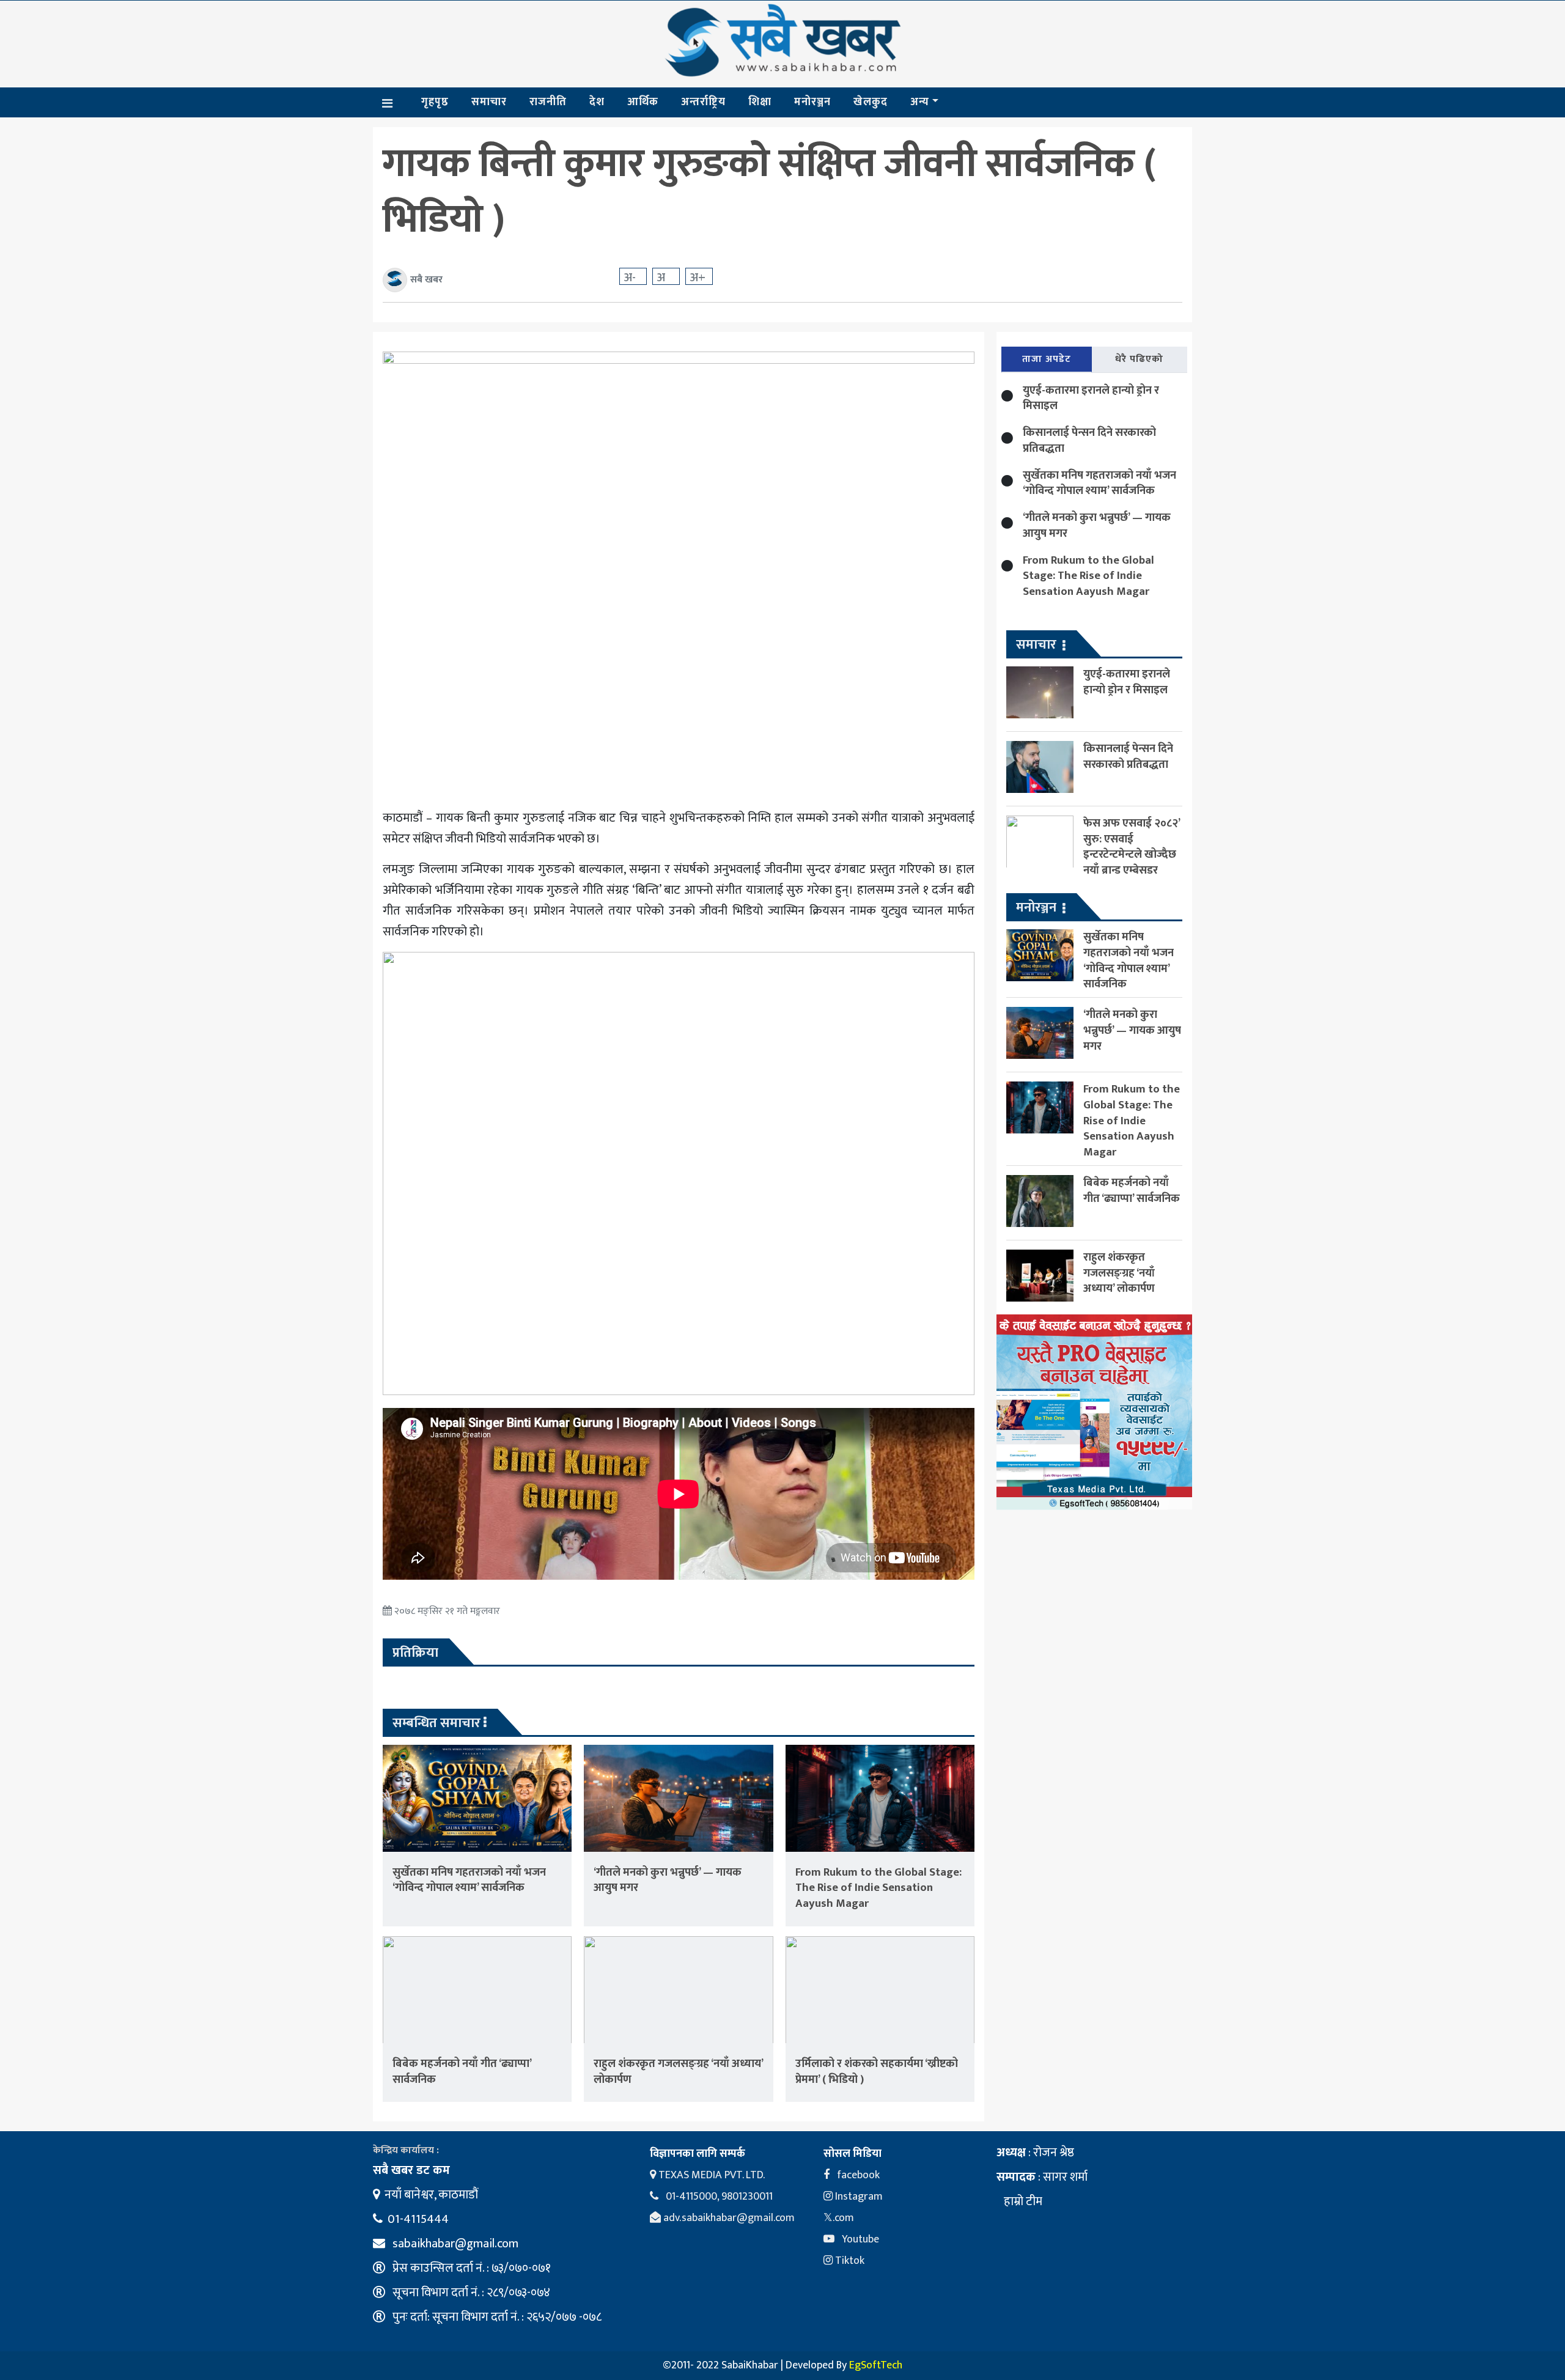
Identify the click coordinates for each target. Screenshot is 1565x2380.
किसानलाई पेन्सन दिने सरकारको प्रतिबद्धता (1089, 440)
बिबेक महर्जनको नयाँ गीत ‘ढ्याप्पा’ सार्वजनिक (462, 2072)
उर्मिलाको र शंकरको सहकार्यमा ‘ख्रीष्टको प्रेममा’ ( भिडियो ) (877, 2072)
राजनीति (548, 102)
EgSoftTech (876, 2365)
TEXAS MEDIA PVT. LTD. (710, 2175)
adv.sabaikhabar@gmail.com (728, 2218)
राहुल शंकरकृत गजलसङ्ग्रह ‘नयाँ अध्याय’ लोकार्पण (678, 2072)
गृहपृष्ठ (435, 102)
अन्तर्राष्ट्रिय (703, 102)
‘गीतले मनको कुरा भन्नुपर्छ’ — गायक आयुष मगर (668, 1880)
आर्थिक (643, 102)
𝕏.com (839, 2218)
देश (597, 102)
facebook (857, 2175)
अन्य (920, 102)
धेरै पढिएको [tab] (1139, 359)
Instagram (858, 2197)
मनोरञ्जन (812, 102)
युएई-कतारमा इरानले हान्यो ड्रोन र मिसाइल (1091, 398)
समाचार (489, 102)
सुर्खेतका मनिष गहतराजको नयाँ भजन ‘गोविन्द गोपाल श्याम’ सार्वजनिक (469, 1880)
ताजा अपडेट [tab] (1047, 359)
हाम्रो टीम (1022, 2201)
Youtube (859, 2239)
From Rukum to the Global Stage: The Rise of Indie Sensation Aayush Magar (878, 1888)
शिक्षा (760, 102)
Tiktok (849, 2261)
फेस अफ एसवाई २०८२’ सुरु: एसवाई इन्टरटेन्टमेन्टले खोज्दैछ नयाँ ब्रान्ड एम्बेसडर (1132, 847)
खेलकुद (871, 102)
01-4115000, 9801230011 (718, 2197)
